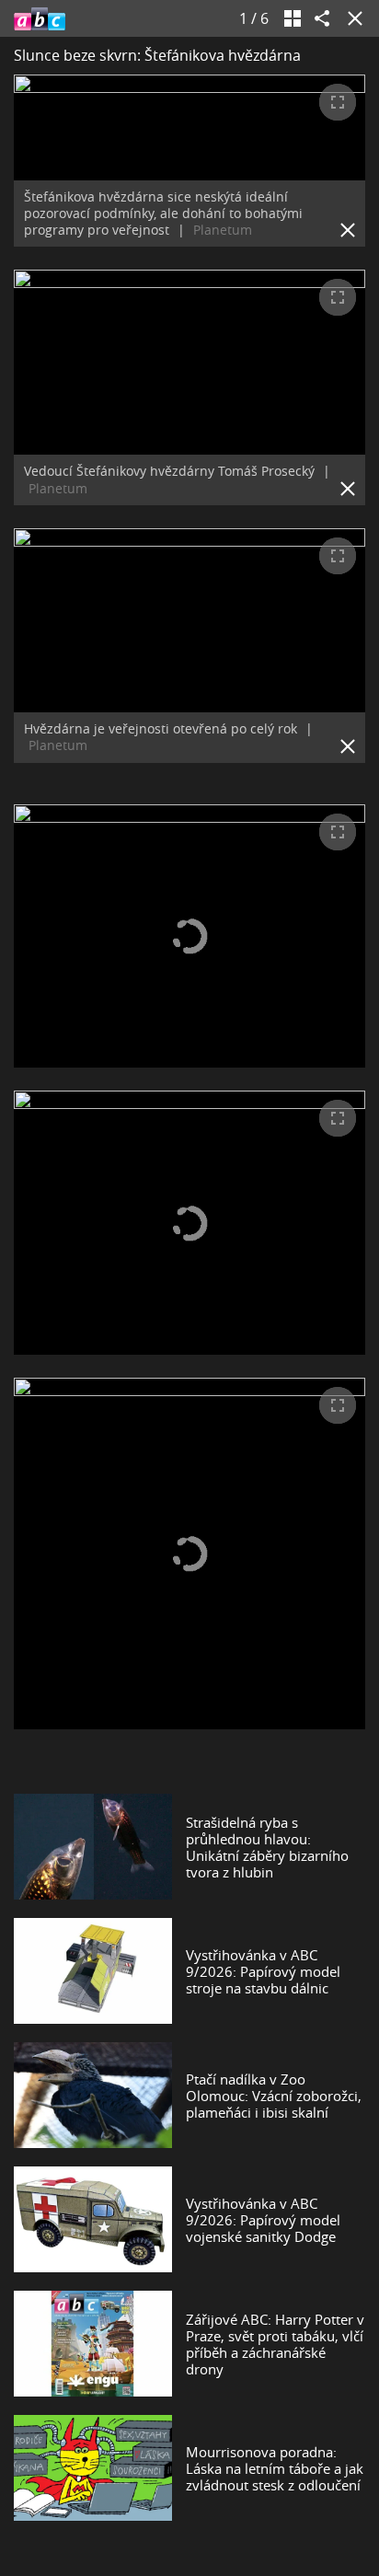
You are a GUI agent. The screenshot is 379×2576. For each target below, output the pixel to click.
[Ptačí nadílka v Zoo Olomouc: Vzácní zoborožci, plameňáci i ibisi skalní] (93, 2095)
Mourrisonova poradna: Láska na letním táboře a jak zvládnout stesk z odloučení (275, 2468)
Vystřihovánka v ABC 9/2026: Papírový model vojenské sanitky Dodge (263, 2220)
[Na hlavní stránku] (40, 18)
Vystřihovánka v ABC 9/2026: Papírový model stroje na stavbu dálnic (263, 1971)
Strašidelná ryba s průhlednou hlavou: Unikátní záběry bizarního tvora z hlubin (267, 1847)
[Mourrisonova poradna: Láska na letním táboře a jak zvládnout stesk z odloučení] (93, 2468)
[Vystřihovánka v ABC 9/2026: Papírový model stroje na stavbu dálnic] (93, 1971)
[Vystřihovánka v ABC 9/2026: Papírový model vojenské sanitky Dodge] (93, 2219)
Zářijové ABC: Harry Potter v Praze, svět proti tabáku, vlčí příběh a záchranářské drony (275, 2344)
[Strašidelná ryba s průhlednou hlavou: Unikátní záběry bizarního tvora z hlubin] (93, 1847)
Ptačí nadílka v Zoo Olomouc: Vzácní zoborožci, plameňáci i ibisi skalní (274, 2096)
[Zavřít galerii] (351, 18)
